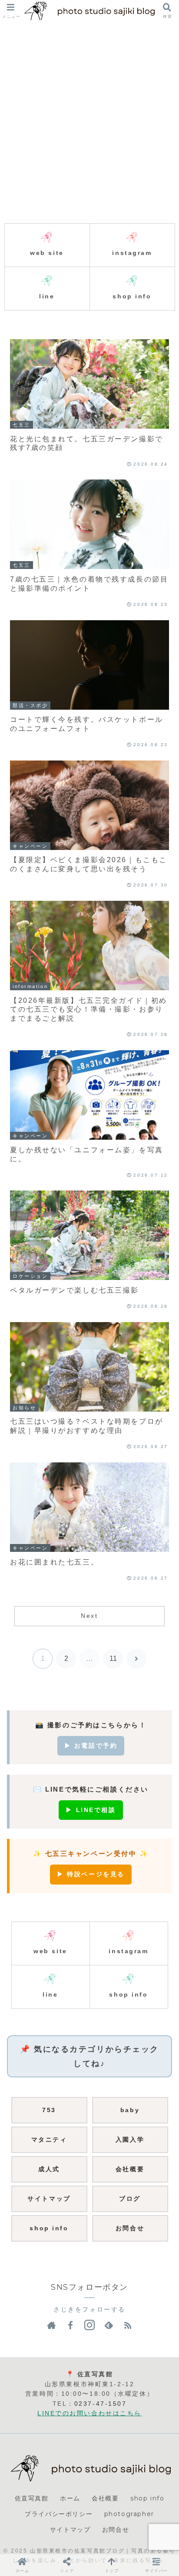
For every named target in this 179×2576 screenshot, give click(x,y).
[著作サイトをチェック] (51, 2325)
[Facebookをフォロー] (70, 2325)
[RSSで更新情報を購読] (128, 2325)
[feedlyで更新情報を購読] (109, 2325)
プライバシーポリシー (59, 2514)
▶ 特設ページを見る (91, 1874)
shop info (147, 2498)
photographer (129, 2514)
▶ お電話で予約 (91, 1746)
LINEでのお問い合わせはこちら (89, 2413)
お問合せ (116, 2530)
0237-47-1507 (101, 2404)
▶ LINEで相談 (91, 1810)
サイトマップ (70, 2530)
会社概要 (105, 2498)
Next (89, 1616)
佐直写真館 (32, 2498)
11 (113, 1658)
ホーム (70, 2498)
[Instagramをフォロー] (89, 2325)
